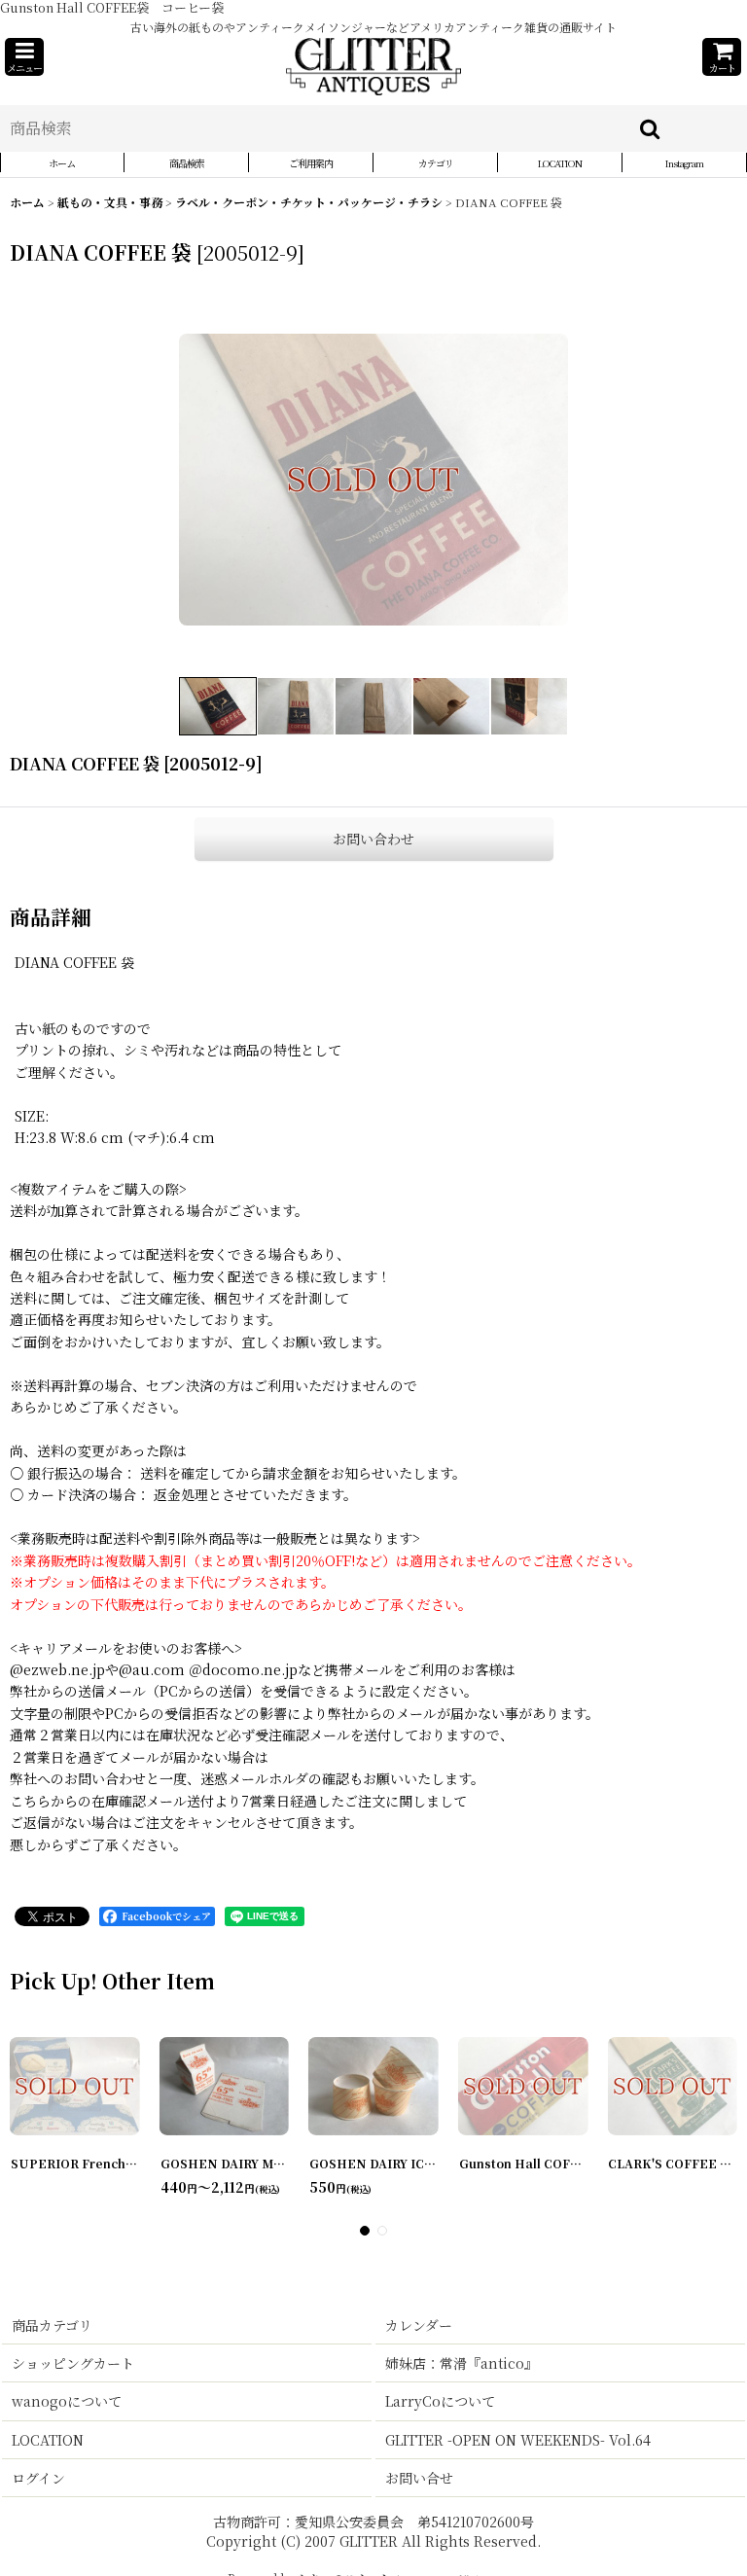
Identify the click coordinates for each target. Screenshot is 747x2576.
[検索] (651, 128)
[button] (24, 57)
